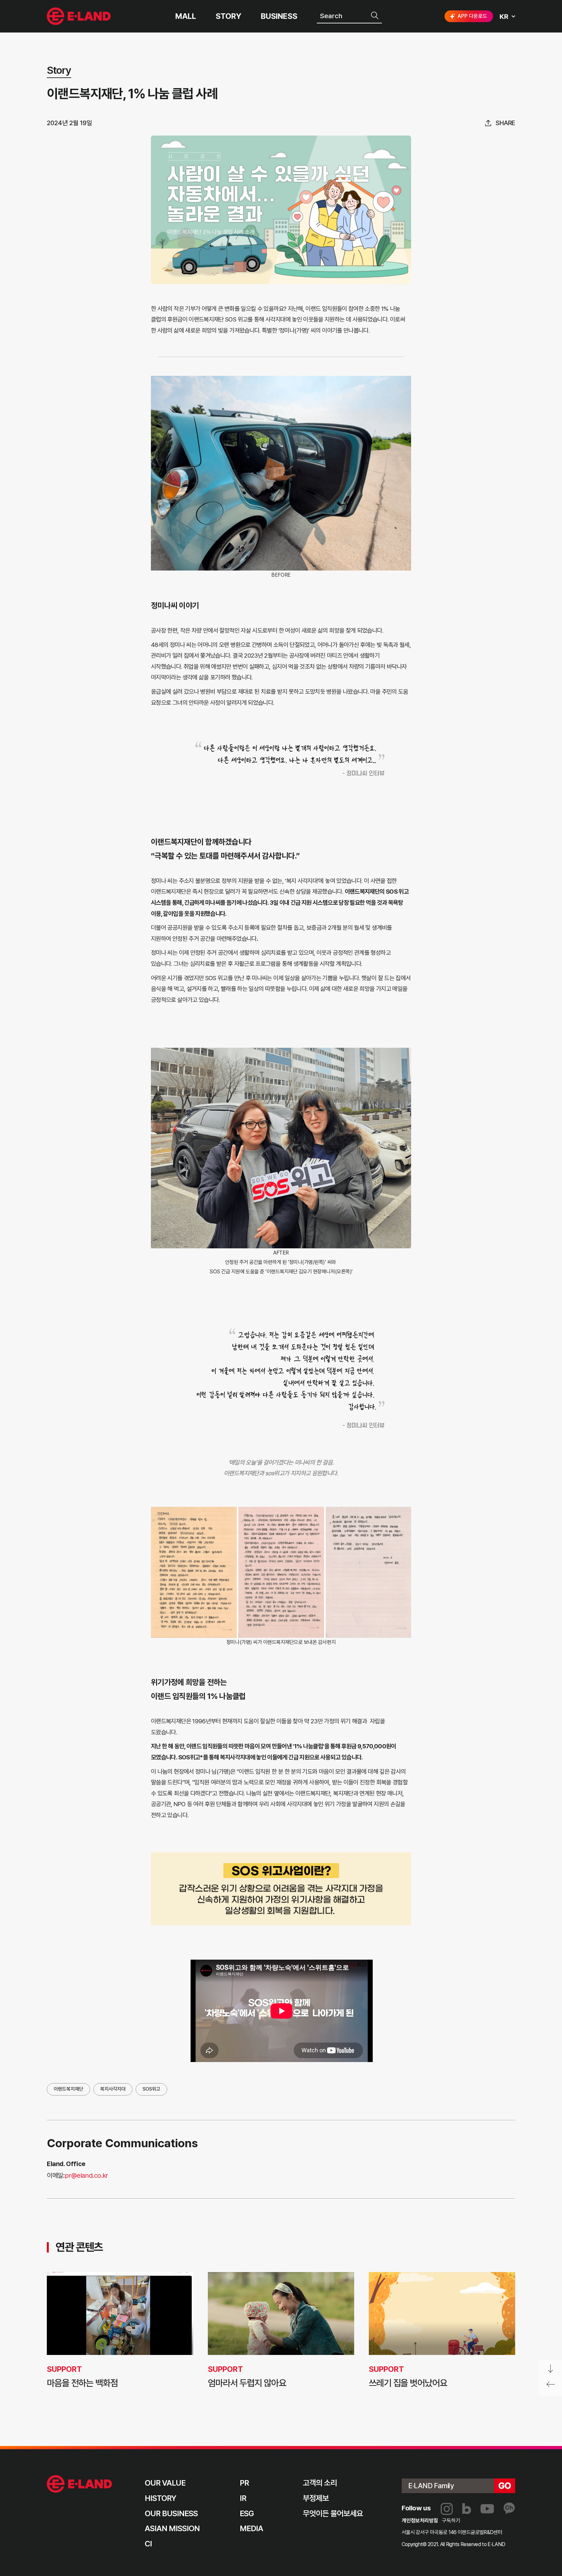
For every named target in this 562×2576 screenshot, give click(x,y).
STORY (228, 16)
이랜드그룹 (80, 16)
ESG (247, 2513)
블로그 (467, 2509)
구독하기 (451, 2521)
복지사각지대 (113, 2089)
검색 (375, 16)
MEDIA (251, 2528)
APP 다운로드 (472, 16)
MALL (186, 16)
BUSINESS (279, 16)
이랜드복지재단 (68, 2089)
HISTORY (161, 2498)
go (505, 2486)
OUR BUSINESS (171, 2513)
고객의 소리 (320, 2483)
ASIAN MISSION (172, 2528)
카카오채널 (509, 2509)
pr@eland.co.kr (86, 2175)
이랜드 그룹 (80, 2484)
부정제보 (316, 2498)
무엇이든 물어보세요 (333, 2513)
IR (243, 2498)
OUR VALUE (165, 2483)
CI (148, 2544)
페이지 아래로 (551, 2369)
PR (244, 2483)
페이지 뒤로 (551, 2387)
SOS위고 (151, 2089)
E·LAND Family (431, 2486)
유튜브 (487, 2509)
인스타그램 (447, 2509)
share (505, 123)
